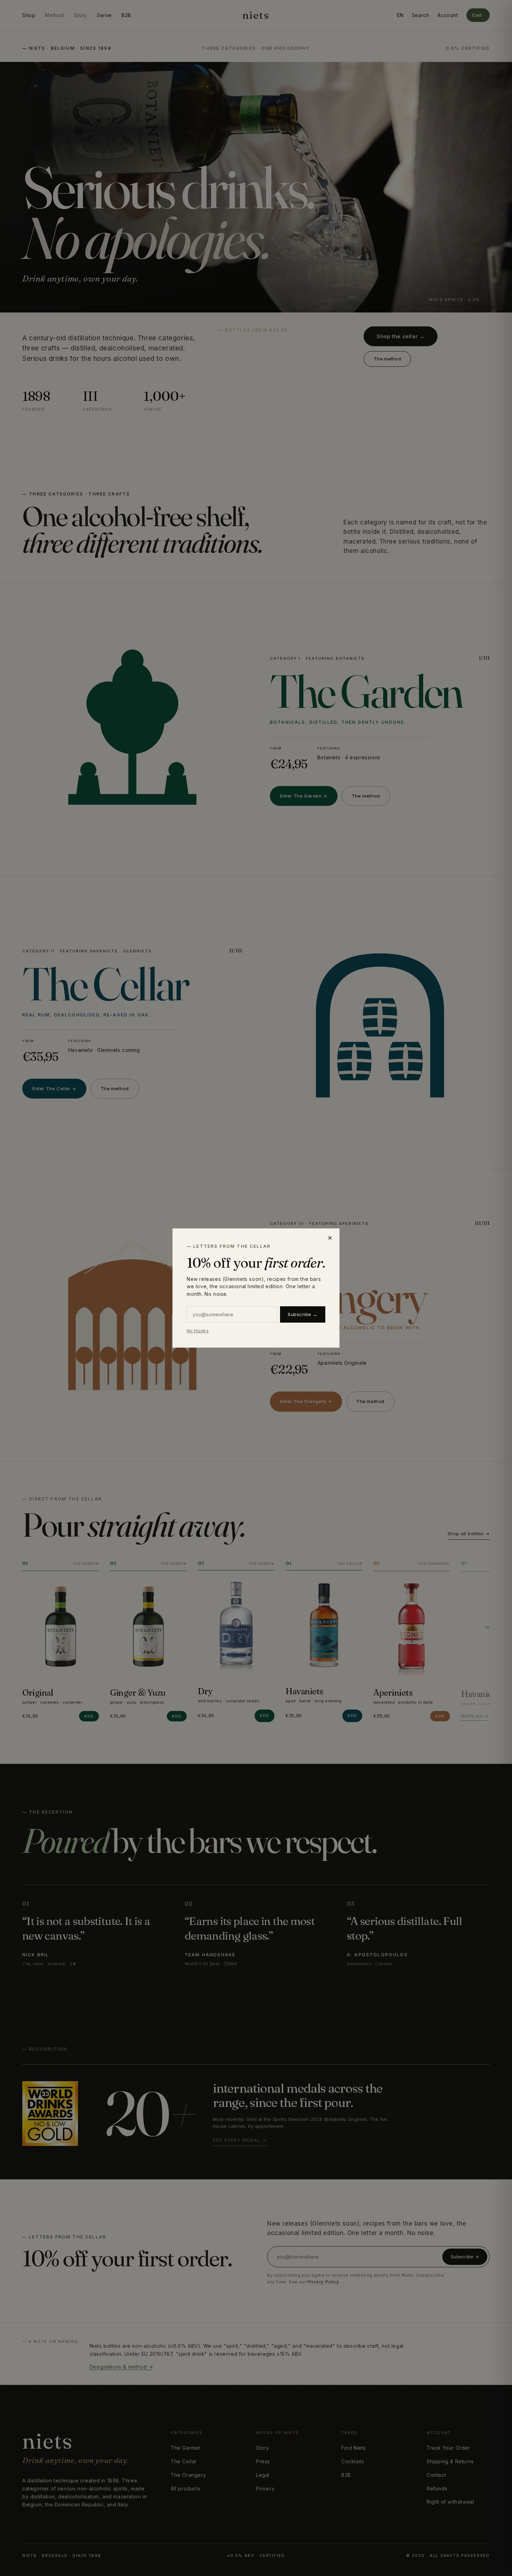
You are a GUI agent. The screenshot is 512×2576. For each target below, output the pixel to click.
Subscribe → (303, 1314)
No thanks (198, 1331)
